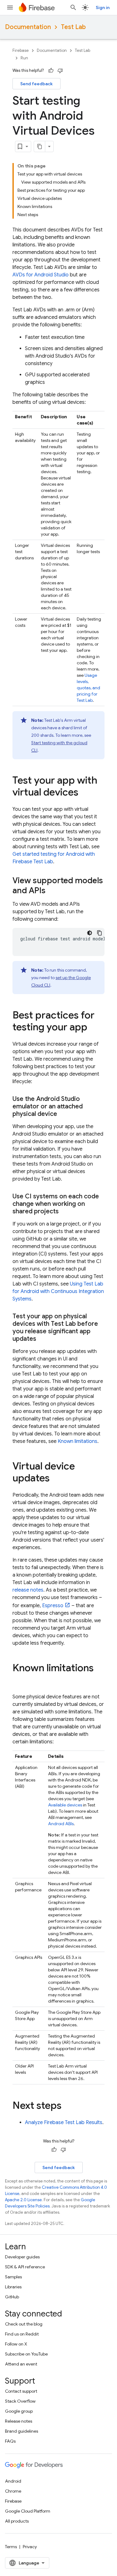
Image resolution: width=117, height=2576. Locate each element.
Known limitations (78, 1441)
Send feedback (37, 84)
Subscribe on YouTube (26, 2354)
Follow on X (16, 2344)
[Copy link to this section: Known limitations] (19, 1681)
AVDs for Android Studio (41, 275)
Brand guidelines (22, 2431)
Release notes (19, 2421)
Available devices (65, 1805)
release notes (28, 1590)
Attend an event (21, 2364)
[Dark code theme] (90, 933)
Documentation (28, 27)
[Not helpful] (60, 71)
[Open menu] (10, 7)
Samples (13, 2277)
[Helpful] (51, 71)
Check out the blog (24, 2324)
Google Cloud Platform (28, 2511)
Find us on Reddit (22, 2334)
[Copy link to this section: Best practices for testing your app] (94, 1028)
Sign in (103, 7)
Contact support (21, 2391)
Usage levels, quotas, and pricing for (88, 688)
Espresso (53, 1606)
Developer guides (22, 2257)
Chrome (13, 2491)
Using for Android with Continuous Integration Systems (58, 1291)
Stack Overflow (20, 2401)
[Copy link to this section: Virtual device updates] (56, 1479)
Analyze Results (64, 2123)
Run (24, 58)
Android (13, 2481)
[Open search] (73, 7)
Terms (11, 2547)
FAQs (10, 2441)
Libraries (13, 2287)
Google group (19, 2411)
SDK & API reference (25, 2267)
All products (17, 2521)
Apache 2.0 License (23, 2200)
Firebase (21, 50)
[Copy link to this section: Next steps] (68, 2106)
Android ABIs (61, 1824)
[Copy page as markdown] (40, 146)
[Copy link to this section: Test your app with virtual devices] (85, 793)
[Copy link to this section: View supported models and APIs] (52, 891)
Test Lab (73, 27)
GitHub (12, 2297)
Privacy (30, 2547)
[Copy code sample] (100, 933)
